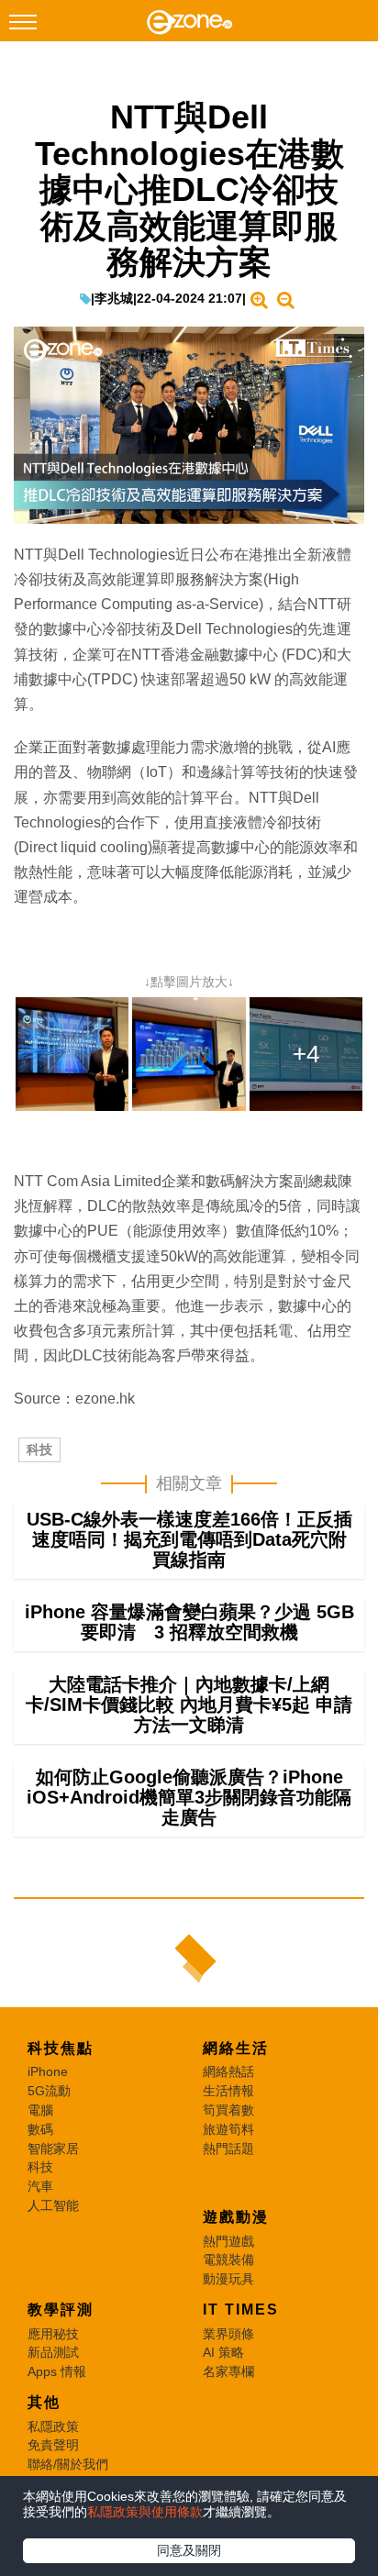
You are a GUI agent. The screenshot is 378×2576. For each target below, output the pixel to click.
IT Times (241, 2310)
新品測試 (53, 2352)
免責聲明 (53, 2445)
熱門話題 (228, 2149)
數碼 (40, 2129)
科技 (39, 1449)
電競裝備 (228, 2260)
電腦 (40, 2110)
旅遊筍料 (228, 2129)
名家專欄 (228, 2371)
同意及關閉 (189, 2550)
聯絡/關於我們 (68, 2464)
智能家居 (53, 2149)
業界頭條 (228, 2334)
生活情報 (228, 2091)
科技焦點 (61, 2048)
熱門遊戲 (228, 2241)
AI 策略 (223, 2352)
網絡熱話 (228, 2071)
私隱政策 (53, 2426)
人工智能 (53, 2205)
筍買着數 (228, 2110)
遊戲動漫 (236, 2217)
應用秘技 (53, 2334)
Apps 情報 (57, 2371)
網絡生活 (236, 2048)
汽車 (40, 2186)
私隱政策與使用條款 (145, 2512)
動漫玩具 (228, 2279)
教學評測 (61, 2310)
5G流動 (49, 2091)
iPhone (48, 2071)
